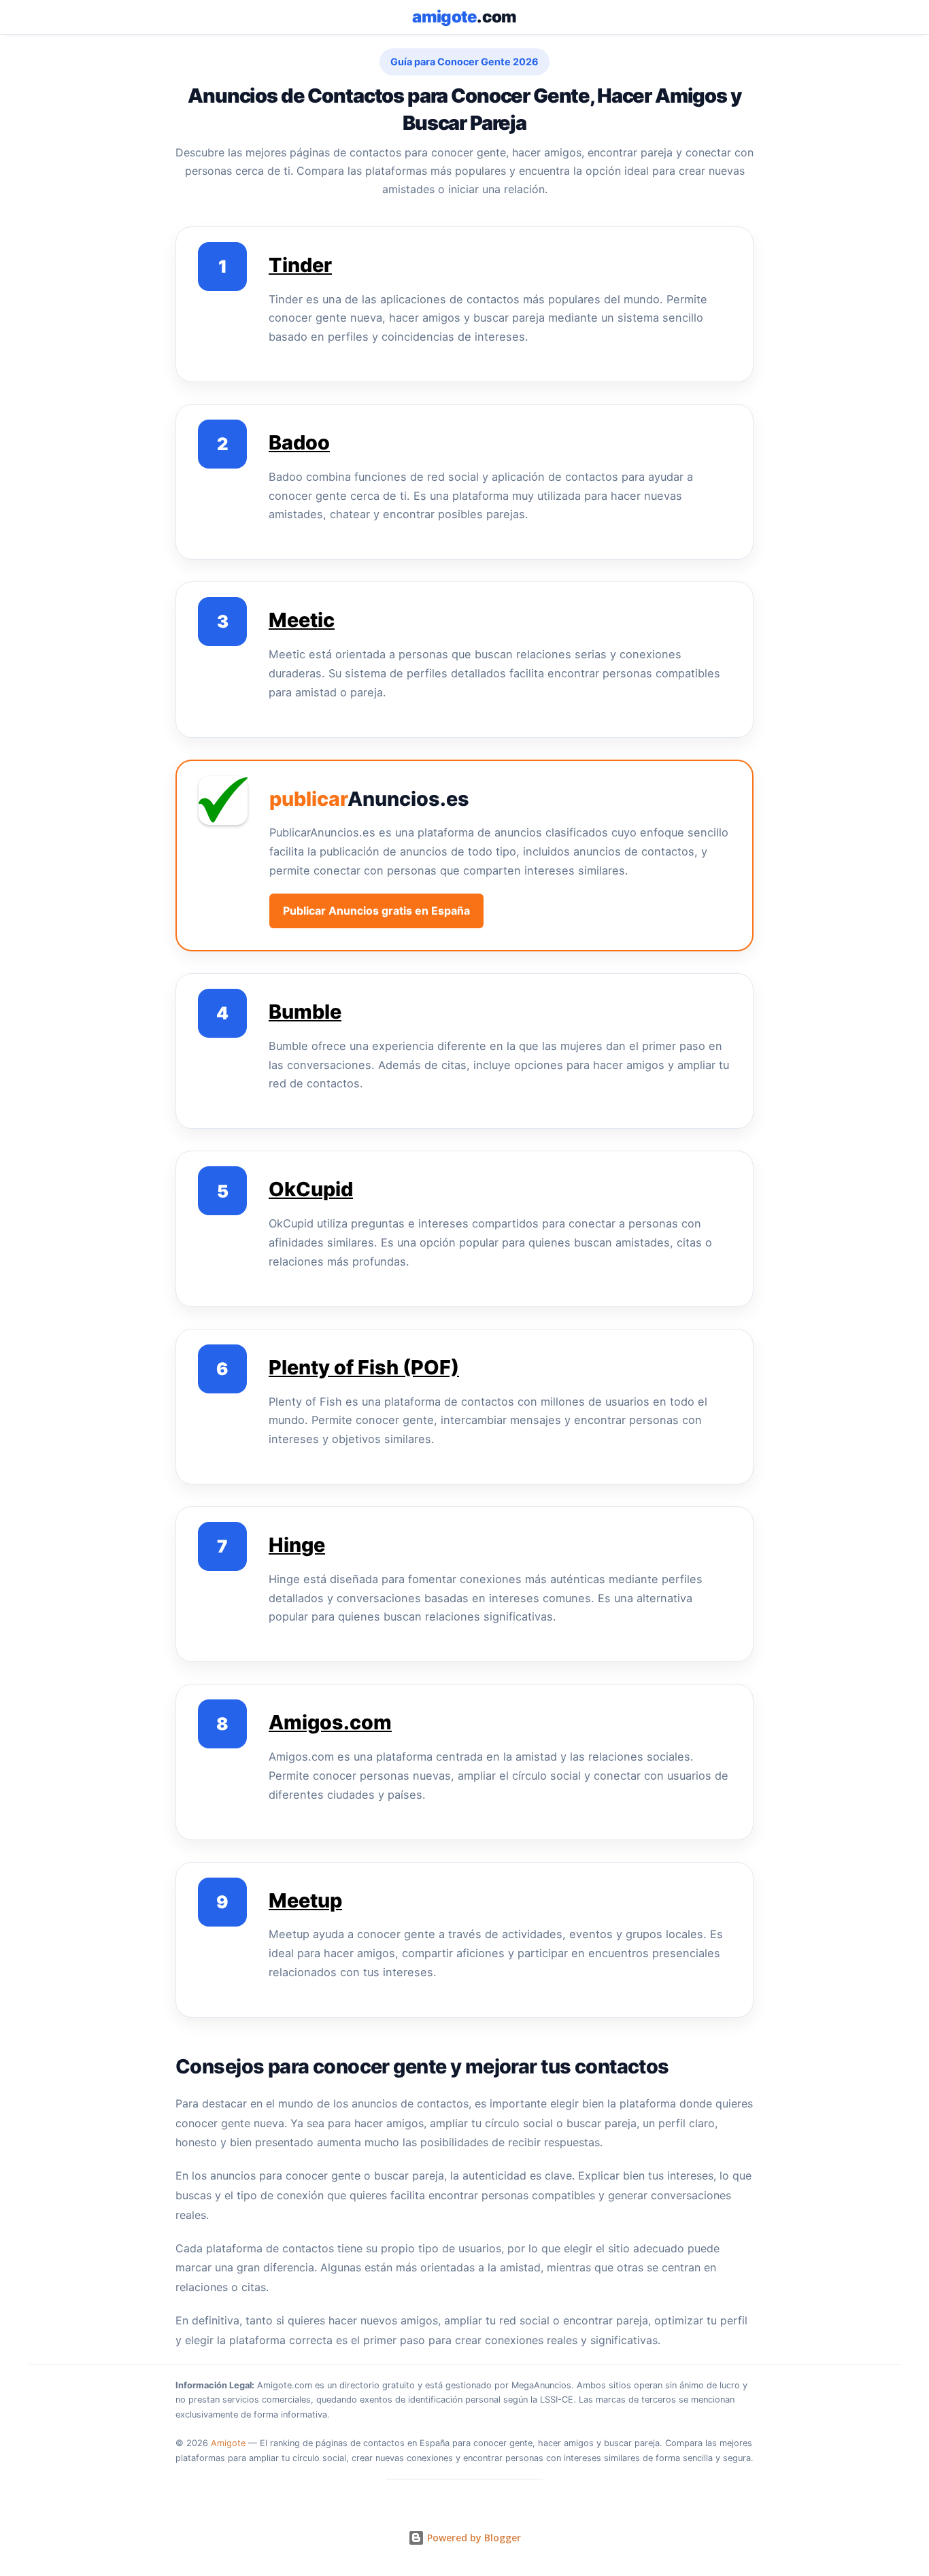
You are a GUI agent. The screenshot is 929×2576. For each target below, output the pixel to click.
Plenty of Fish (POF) (364, 1367)
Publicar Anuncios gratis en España (376, 911)
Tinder (300, 265)
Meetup (305, 1900)
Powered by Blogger (473, 2538)
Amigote (228, 2443)
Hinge (297, 1545)
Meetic (302, 620)
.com (464, 17)
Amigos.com (330, 1722)
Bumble (305, 1012)
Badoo (299, 442)
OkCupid (311, 1189)
